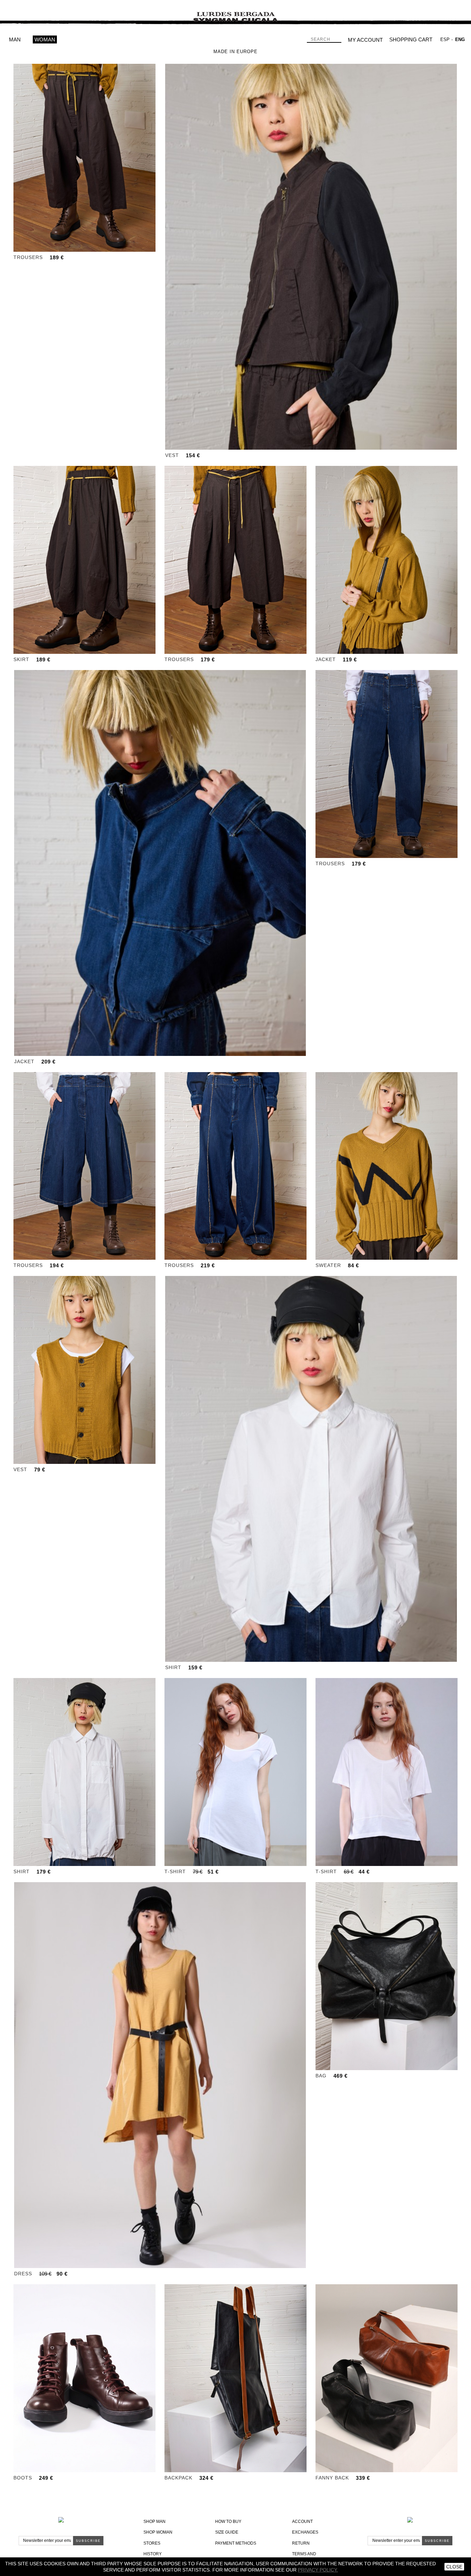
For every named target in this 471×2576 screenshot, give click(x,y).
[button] (67, 246)
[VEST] (311, 257)
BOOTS (23, 2478)
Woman (45, 39)
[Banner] (235, 12)
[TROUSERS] (84, 158)
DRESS (23, 2274)
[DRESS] (160, 2075)
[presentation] (19, 158)
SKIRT (21, 659)
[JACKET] (387, 560)
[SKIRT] (84, 560)
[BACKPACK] (235, 2378)
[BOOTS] (84, 2378)
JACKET (326, 659)
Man (15, 39)
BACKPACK (178, 2478)
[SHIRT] (311, 1469)
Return (301, 2543)
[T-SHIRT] (235, 1772)
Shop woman (158, 2532)
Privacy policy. (318, 2570)
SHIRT (173, 1667)
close (454, 2567)
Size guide (227, 2532)
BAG (321, 2076)
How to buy (228, 2522)
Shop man (154, 2522)
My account (365, 40)
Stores (152, 2543)
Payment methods (236, 2543)
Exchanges (305, 2532)
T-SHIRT (175, 1871)
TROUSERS (28, 257)
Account (302, 2522)
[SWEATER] (387, 1166)
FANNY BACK (332, 2478)
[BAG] (387, 1976)
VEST (172, 455)
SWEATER (328, 1265)
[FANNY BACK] (387, 2378)
